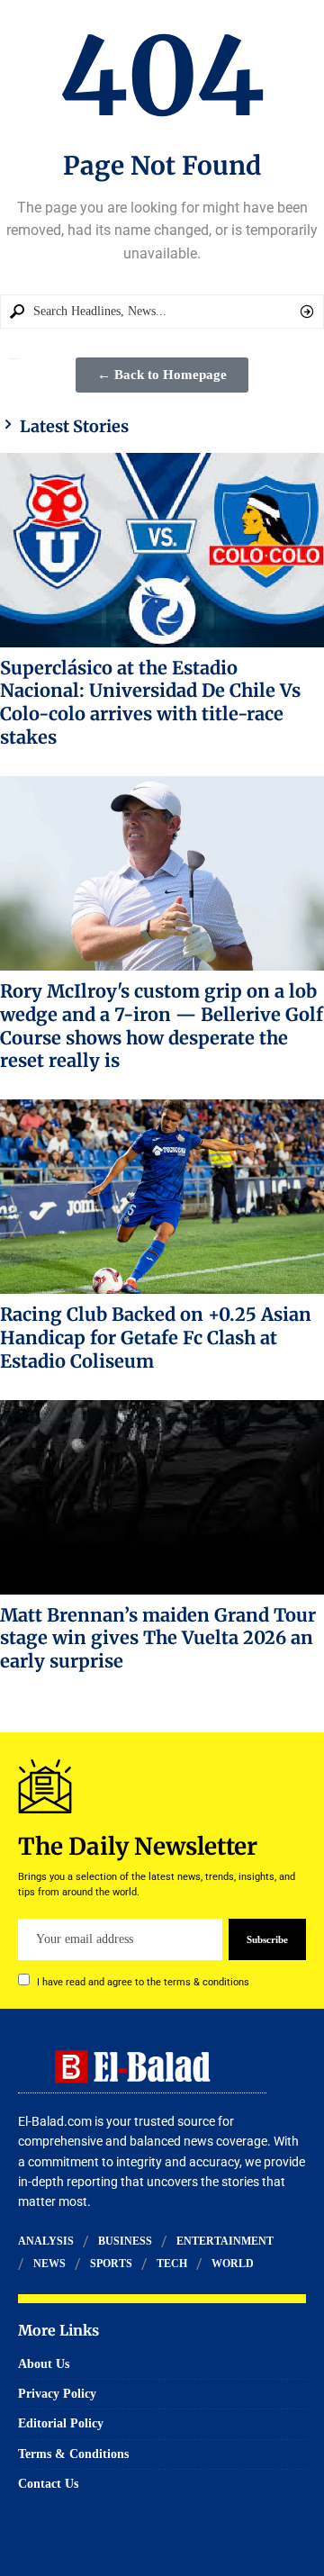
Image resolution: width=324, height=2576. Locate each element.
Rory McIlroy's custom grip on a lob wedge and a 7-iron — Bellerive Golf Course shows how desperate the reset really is (162, 1026)
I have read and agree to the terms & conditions (143, 1982)
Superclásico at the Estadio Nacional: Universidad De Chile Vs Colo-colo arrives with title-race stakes (150, 702)
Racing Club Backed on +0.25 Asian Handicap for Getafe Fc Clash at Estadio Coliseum (156, 1338)
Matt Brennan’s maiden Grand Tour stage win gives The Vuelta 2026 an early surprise (158, 1638)
